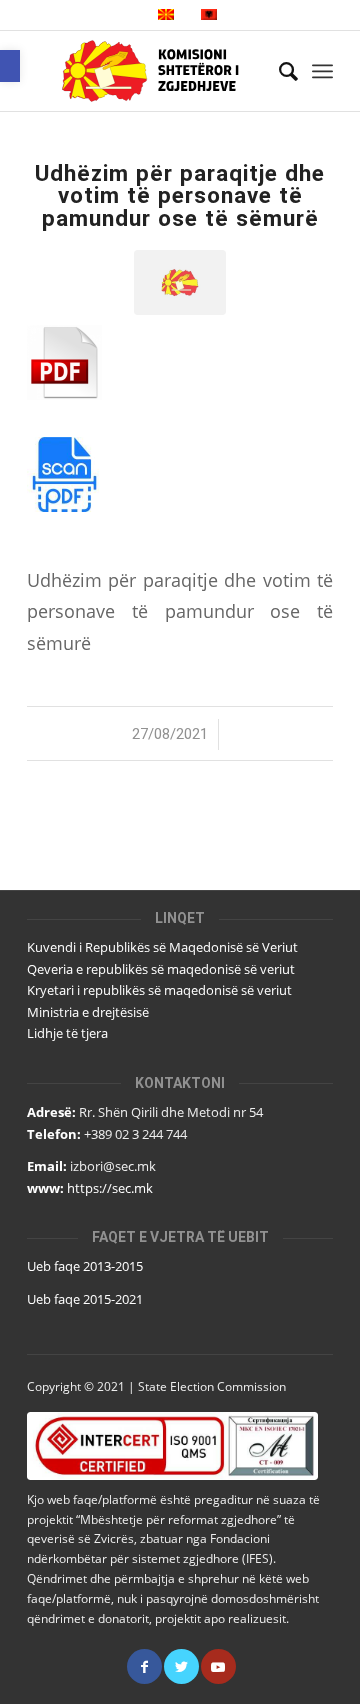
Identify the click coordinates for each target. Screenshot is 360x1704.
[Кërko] (278, 71)
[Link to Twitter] (181, 1666)
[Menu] (322, 71)
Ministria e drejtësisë (88, 1012)
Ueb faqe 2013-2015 (85, 1266)
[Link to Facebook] (144, 1666)
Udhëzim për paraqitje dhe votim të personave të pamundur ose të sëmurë (180, 195)
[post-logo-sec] (180, 282)
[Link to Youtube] (218, 1666)
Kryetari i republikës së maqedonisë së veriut (159, 990)
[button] (10, 66)
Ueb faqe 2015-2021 (85, 1299)
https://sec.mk (110, 1188)
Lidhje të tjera (67, 1033)
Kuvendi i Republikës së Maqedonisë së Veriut (162, 947)
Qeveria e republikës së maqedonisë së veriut (161, 969)
